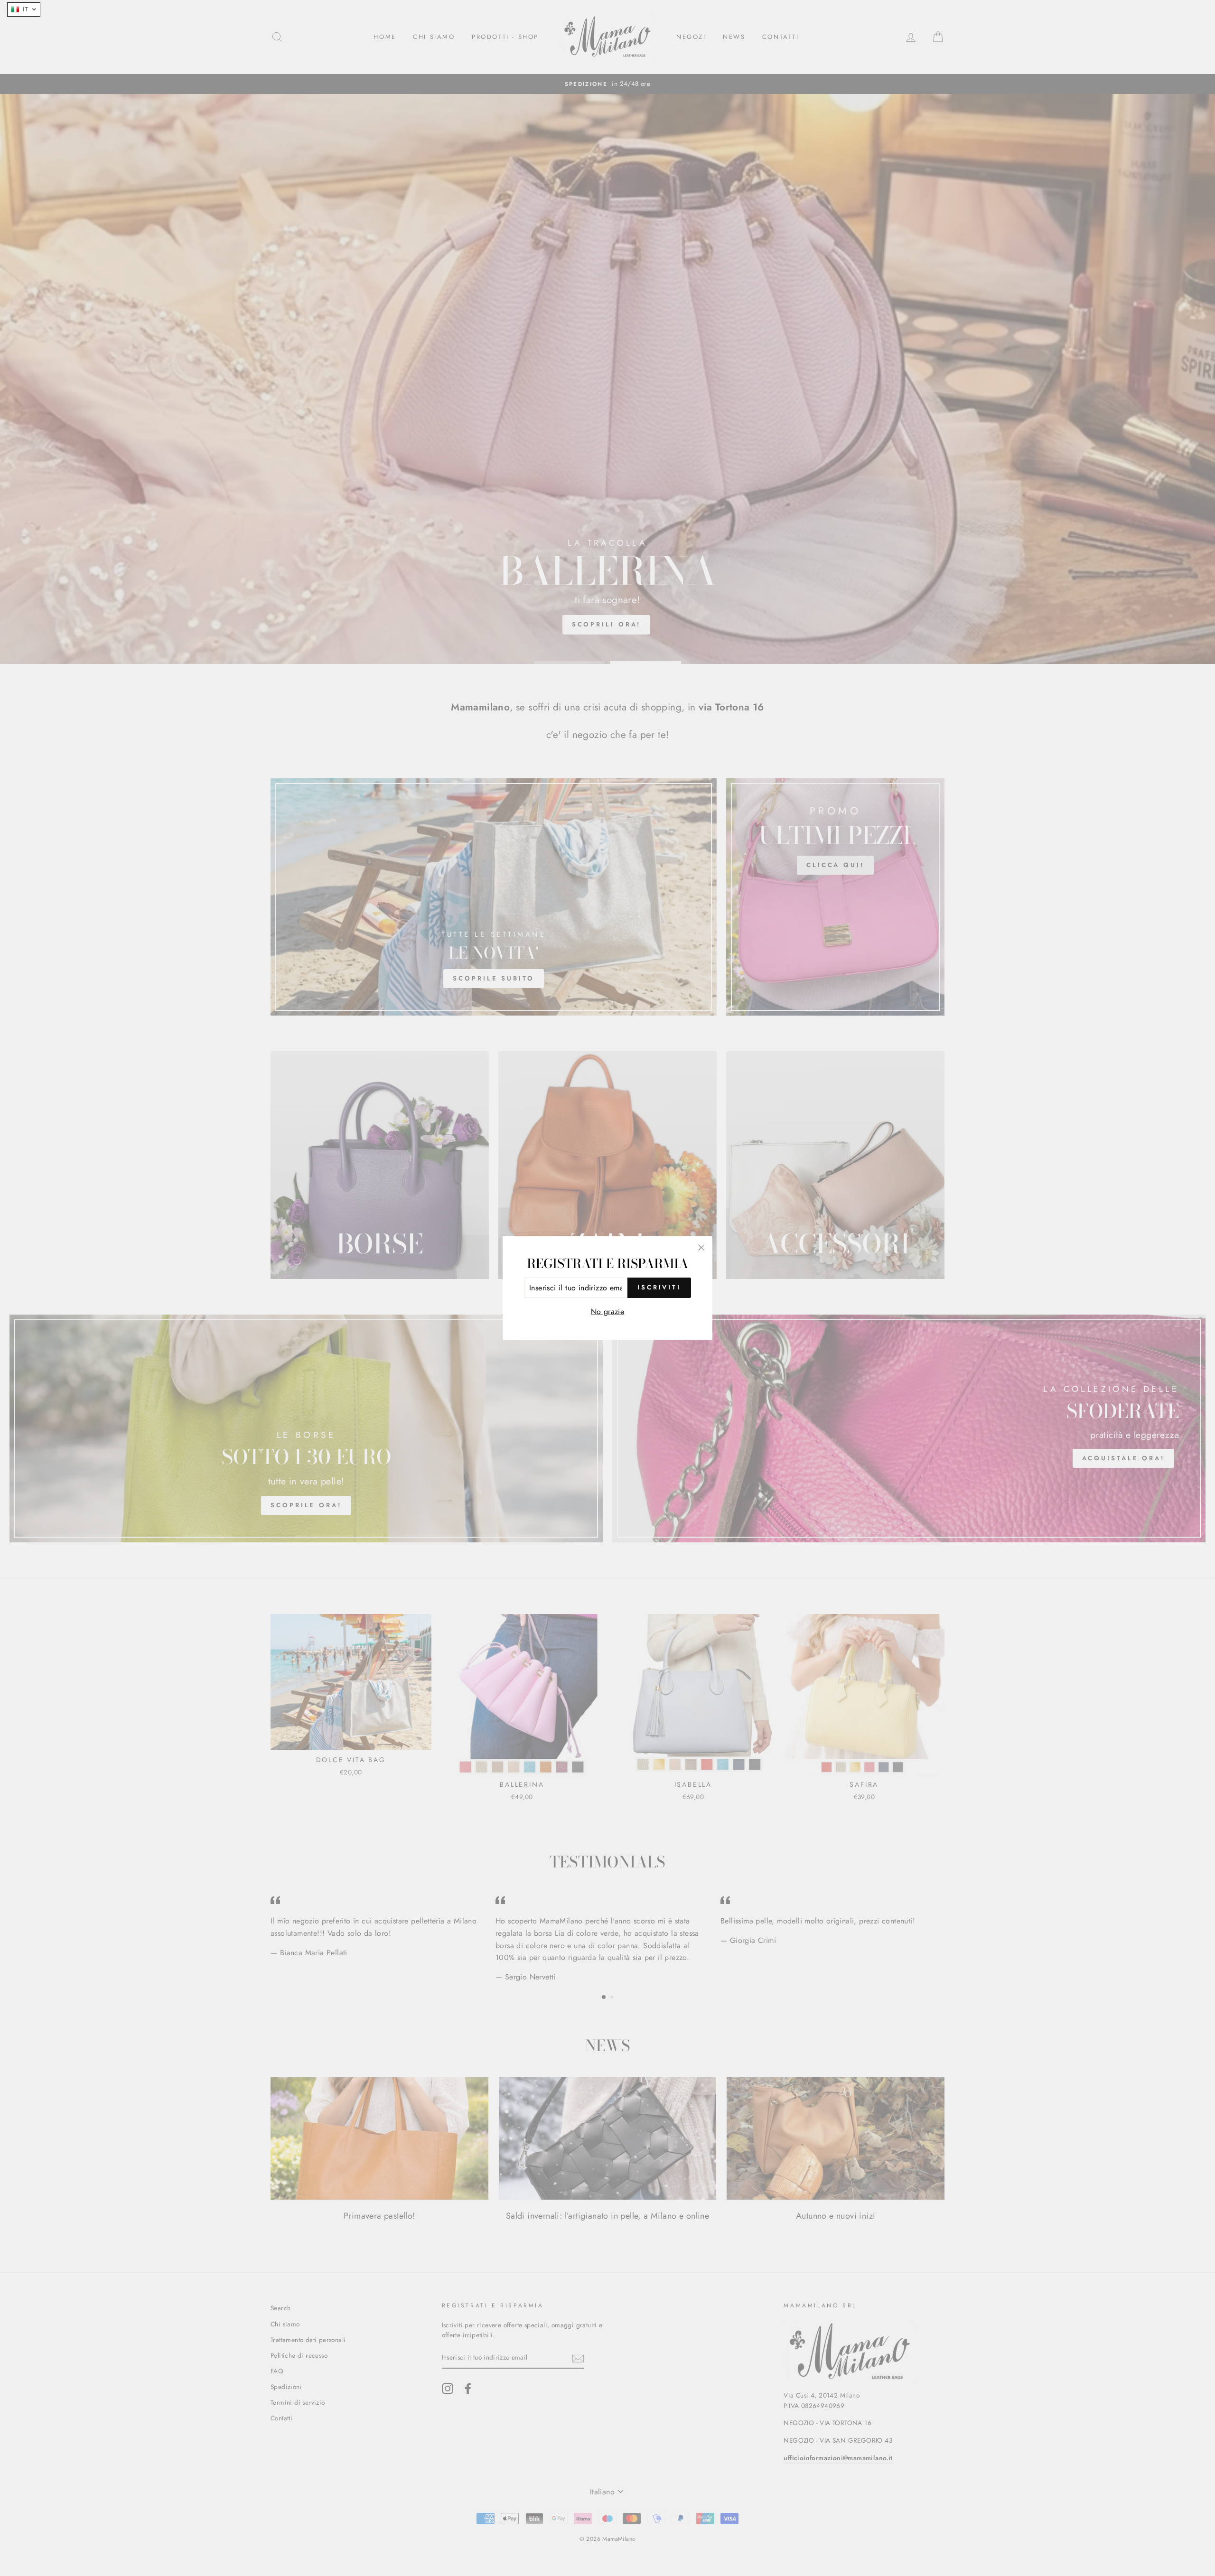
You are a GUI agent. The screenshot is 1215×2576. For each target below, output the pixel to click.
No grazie (608, 1311)
